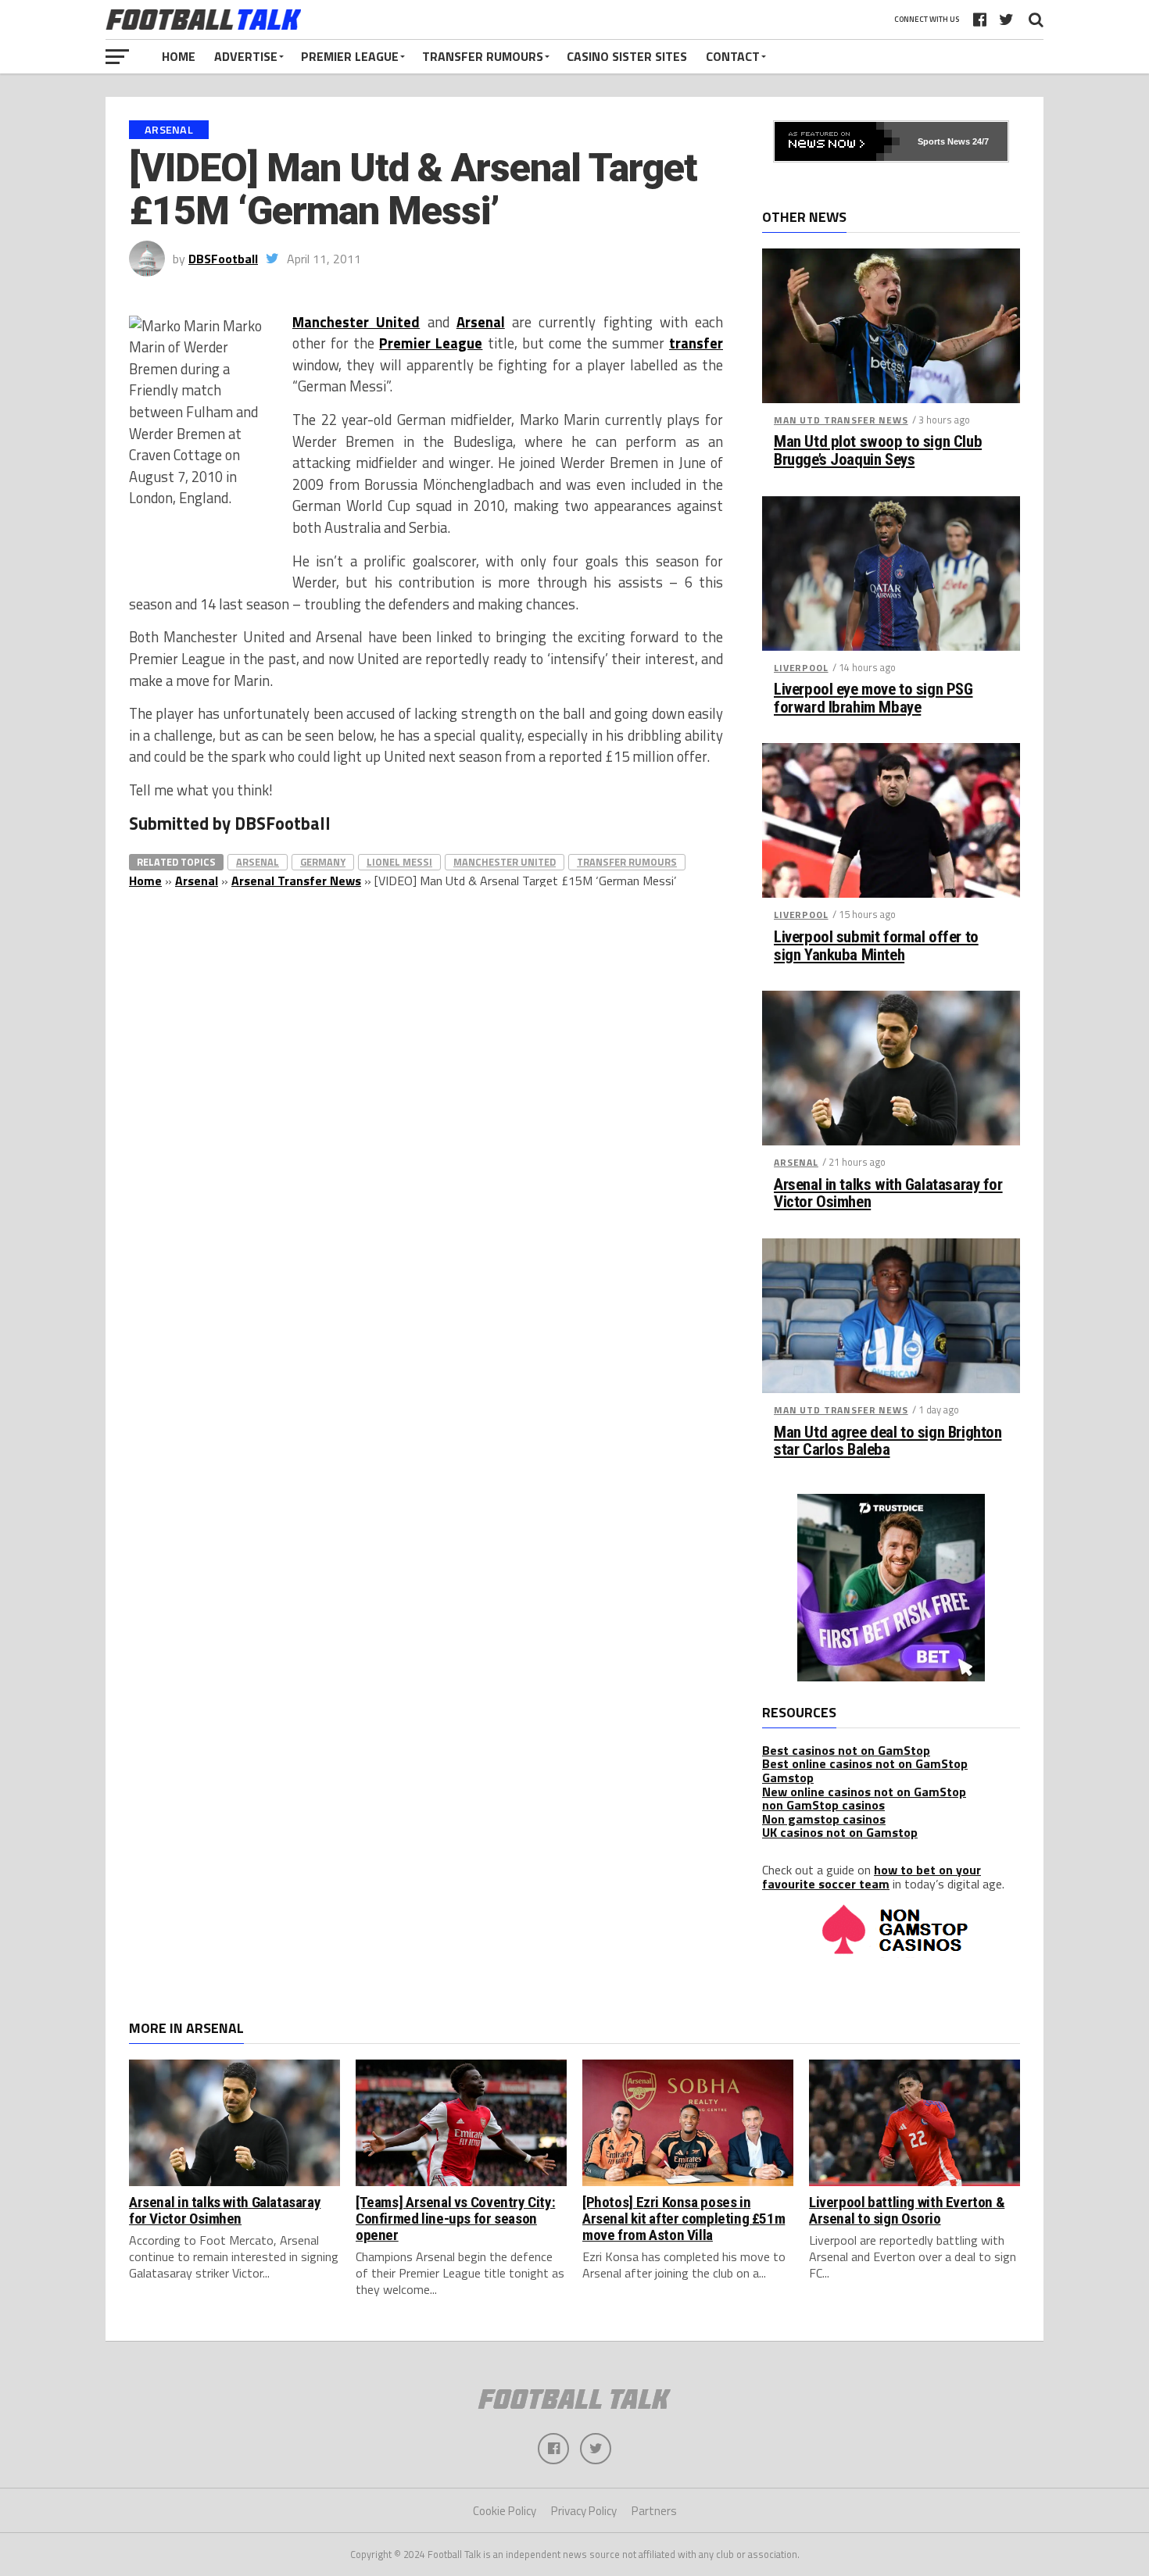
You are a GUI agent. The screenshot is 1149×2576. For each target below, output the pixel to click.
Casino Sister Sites (627, 56)
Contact (733, 56)
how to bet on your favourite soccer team (872, 1877)
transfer (696, 343)
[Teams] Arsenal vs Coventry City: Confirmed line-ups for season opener (455, 2219)
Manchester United (356, 322)
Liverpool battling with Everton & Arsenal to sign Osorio (907, 2210)
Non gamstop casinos (824, 1819)
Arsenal (481, 322)
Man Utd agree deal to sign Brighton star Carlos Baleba (888, 1442)
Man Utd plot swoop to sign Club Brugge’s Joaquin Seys (878, 451)
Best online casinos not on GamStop (865, 1763)
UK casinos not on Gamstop (840, 1832)
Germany (323, 862)
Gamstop (788, 1777)
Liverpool (801, 668)
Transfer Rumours (483, 56)
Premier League (350, 56)
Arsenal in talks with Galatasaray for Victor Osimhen (888, 1194)
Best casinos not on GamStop (846, 1750)
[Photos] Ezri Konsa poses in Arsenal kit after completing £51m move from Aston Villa (684, 2219)
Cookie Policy (505, 2511)
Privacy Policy (584, 2511)
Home (179, 56)
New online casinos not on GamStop (864, 1792)
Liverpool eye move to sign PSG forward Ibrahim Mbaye (873, 698)
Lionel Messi (399, 862)
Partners (654, 2511)
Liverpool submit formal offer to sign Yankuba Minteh (876, 946)
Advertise (246, 56)
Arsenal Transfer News (296, 881)
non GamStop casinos (823, 1805)
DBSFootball (223, 259)
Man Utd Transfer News (841, 420)
